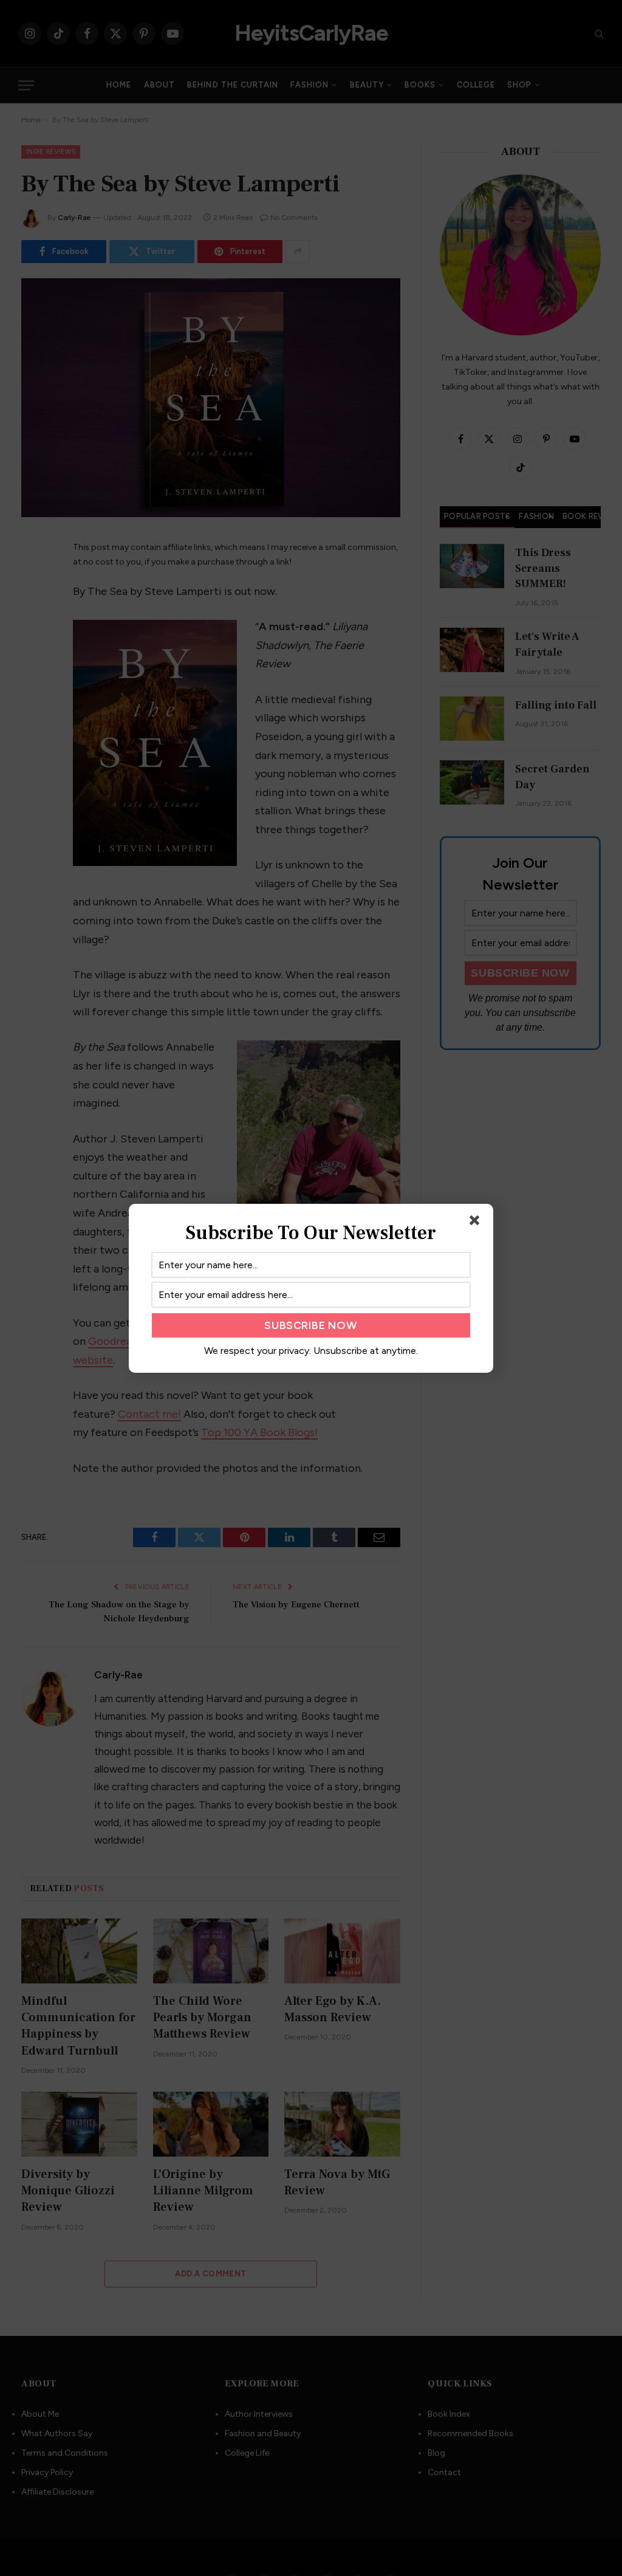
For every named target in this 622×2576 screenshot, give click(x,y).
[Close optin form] (477, 1223)
